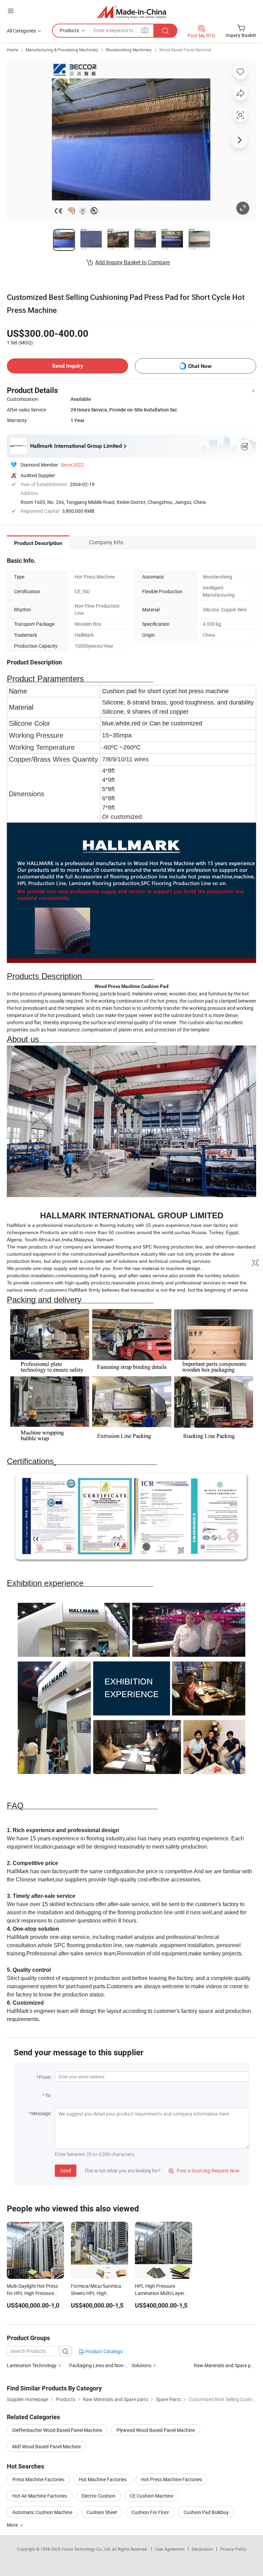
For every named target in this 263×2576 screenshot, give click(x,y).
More (13, 2525)
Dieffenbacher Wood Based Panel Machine (57, 2430)
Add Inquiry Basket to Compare (133, 262)
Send (66, 2171)
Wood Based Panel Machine (185, 50)
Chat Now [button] (200, 366)
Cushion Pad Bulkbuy (206, 2512)
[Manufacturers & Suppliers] (132, 12)
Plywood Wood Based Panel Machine (156, 2430)
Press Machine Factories (38, 2479)
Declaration (202, 2549)
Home (12, 50)
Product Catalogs (103, 2351)
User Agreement (170, 2549)
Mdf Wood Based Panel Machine (47, 2446)
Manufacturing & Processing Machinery (62, 50)
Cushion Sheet (102, 2512)
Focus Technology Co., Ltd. (87, 2549)
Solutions (141, 2365)
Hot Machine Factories (103, 2479)
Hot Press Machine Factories (172, 2479)
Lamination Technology (32, 2365)
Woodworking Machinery (129, 50)
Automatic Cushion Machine (42, 2512)
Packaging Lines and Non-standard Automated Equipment (131, 2365)
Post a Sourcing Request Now (204, 2171)
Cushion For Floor (150, 2512)
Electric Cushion (98, 2496)
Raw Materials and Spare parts (227, 2365)
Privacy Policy (233, 2549)
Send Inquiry (68, 366)
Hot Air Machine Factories (40, 2496)
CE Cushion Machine (152, 2496)
